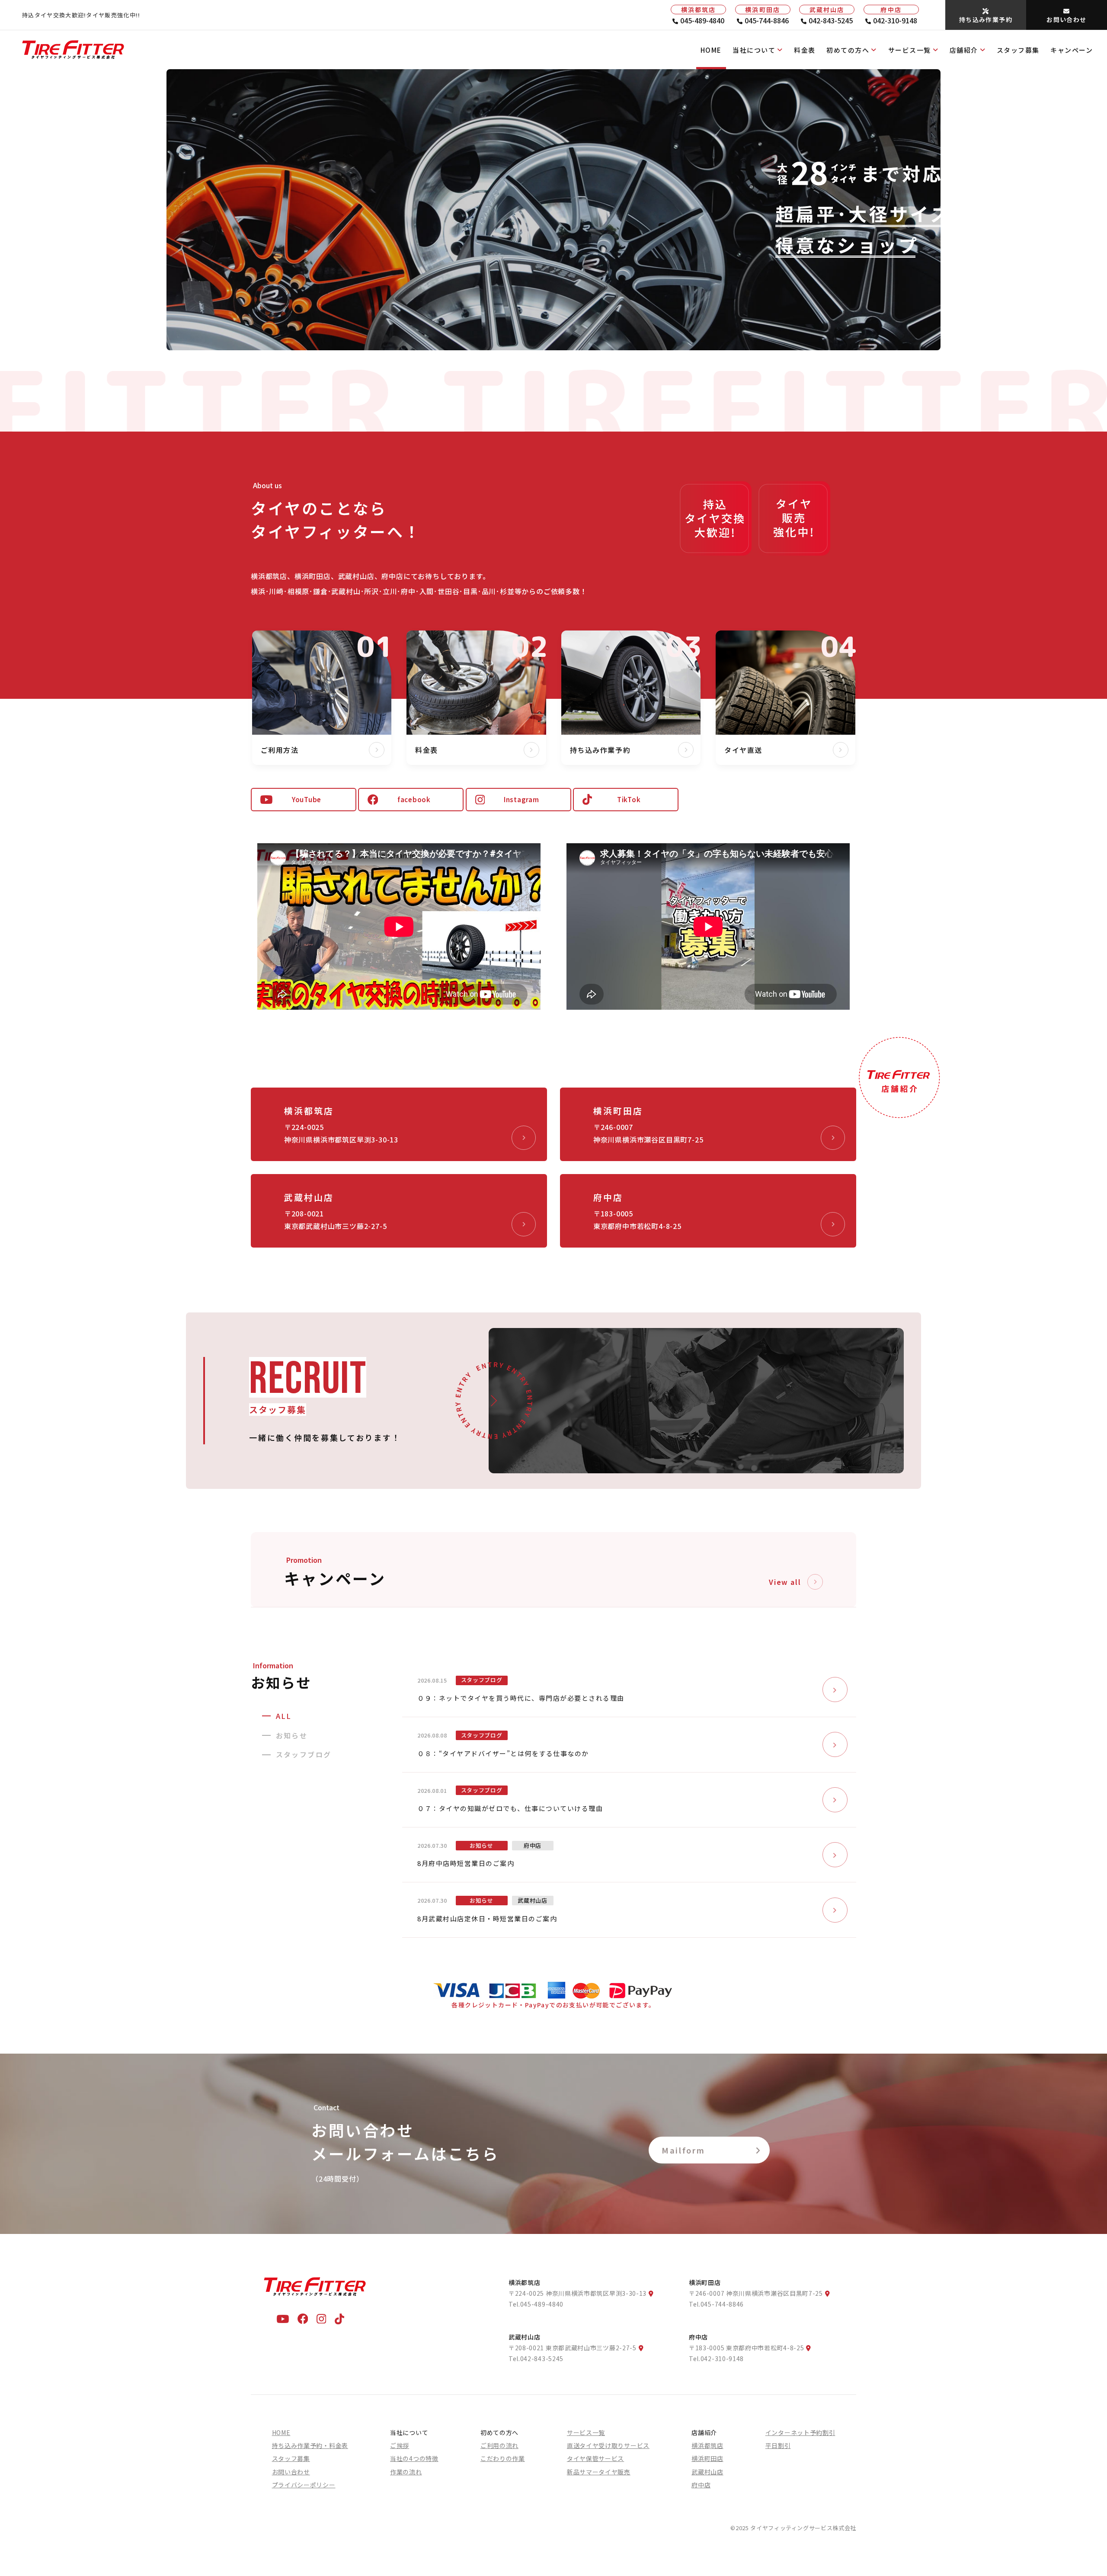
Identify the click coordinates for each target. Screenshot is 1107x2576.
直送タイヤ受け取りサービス (608, 2445)
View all (785, 1582)
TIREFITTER (649, 408)
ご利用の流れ (499, 2445)
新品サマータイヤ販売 (599, 2472)
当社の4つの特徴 (414, 2458)
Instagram (522, 799)
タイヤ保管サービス (595, 2458)
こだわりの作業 (503, 2458)
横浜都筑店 (707, 2445)
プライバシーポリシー (304, 2485)
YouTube (307, 799)
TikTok (629, 799)
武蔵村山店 (707, 2472)
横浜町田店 (707, 2458)
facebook (414, 799)
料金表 (805, 50)
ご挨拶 (400, 2445)
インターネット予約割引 (800, 2432)
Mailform (683, 2150)
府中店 (701, 2485)
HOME (711, 50)
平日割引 (778, 2445)
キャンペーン (1072, 50)
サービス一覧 (910, 50)
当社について (754, 50)
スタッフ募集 (1018, 50)
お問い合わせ (291, 2472)
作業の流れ (406, 2472)
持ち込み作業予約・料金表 (310, 2445)
